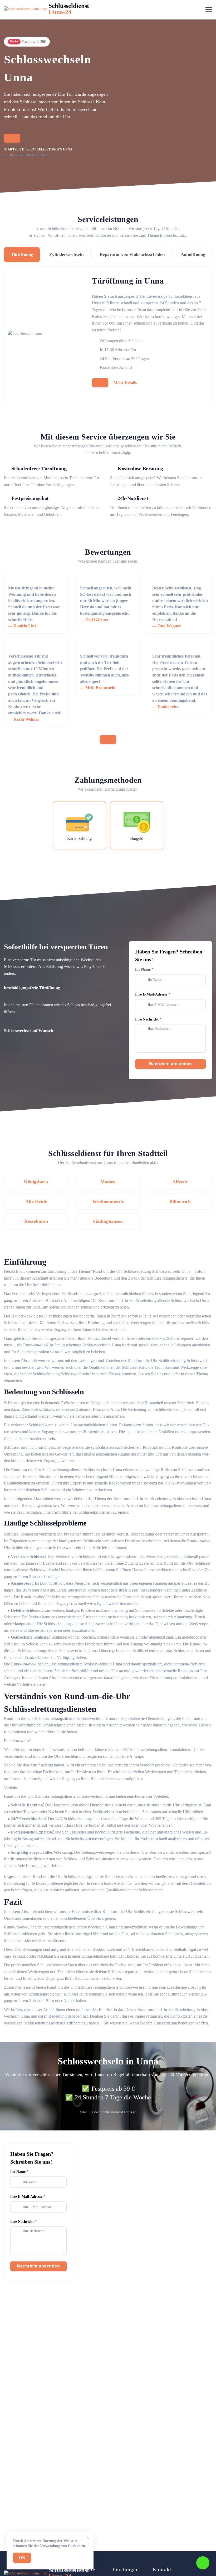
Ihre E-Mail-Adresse (151, 994)
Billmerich (180, 1201)
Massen (108, 1182)
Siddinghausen (108, 1221)
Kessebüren (36, 1221)
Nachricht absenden (171, 1064)
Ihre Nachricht (147, 1019)
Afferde (180, 1182)
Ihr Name (143, 969)
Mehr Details (125, 383)
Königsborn (36, 1182)
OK (22, 2558)
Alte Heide (36, 1201)
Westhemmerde (108, 1201)
